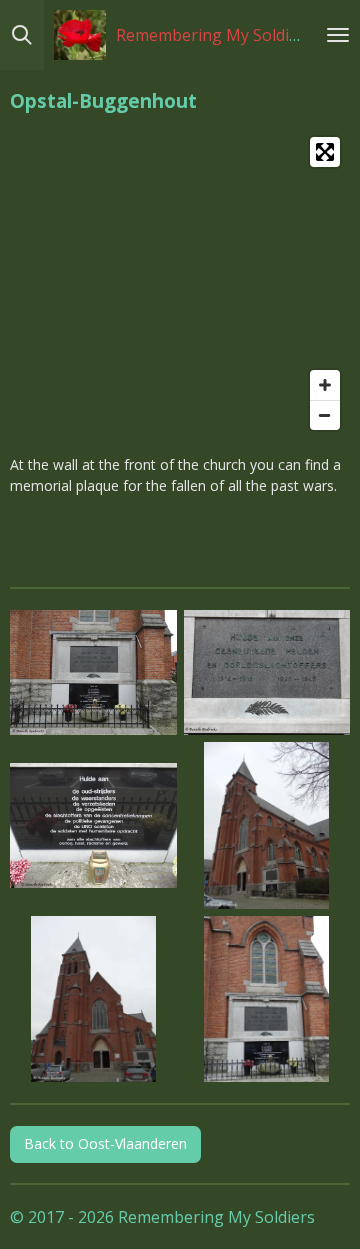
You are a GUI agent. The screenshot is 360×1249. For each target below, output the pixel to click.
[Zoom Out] (325, 415)
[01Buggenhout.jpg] (94, 673)
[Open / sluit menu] (338, 35)
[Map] (180, 283)
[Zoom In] (325, 385)
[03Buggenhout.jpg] (94, 826)
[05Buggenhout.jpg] (94, 999)
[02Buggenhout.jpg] (267, 673)
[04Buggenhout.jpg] (267, 826)
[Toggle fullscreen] (325, 152)
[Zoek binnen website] (22, 35)
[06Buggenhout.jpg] (267, 999)
